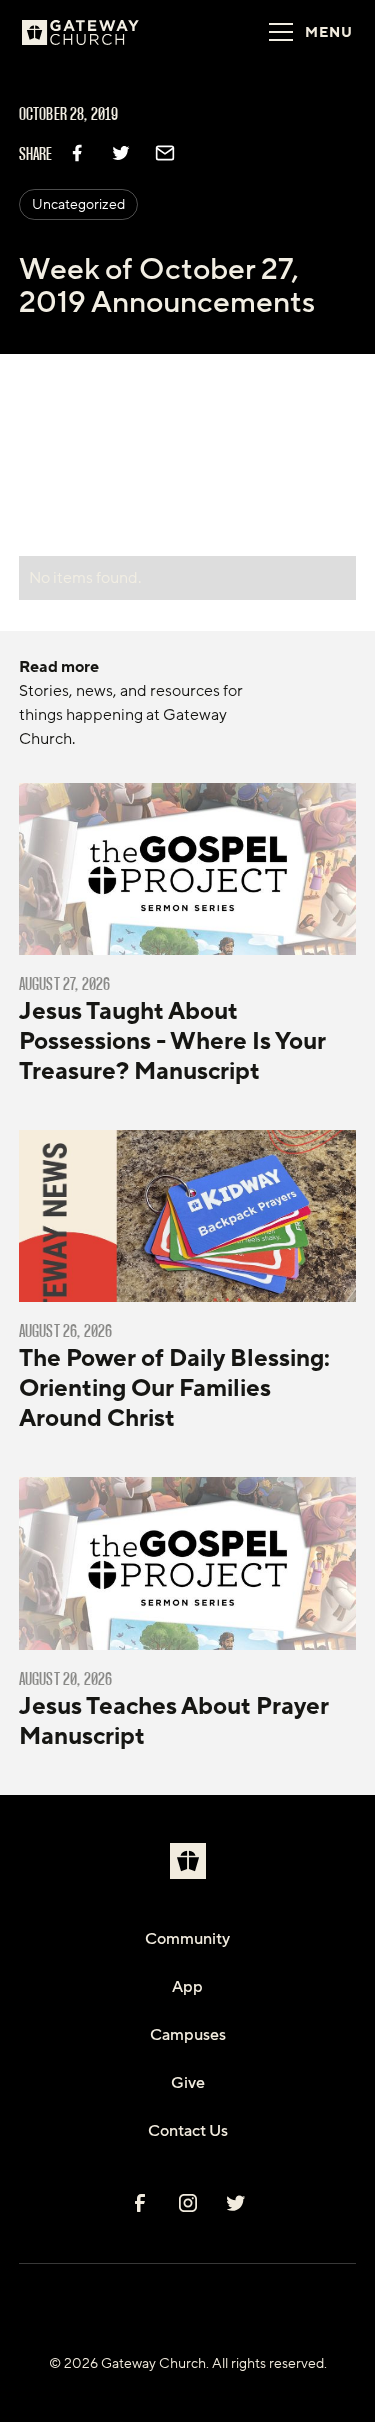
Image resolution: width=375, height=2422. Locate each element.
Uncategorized (78, 204)
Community (187, 1939)
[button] (305, 32)
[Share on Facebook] (77, 153)
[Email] (165, 153)
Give (188, 2083)
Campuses (188, 2035)
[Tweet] (121, 153)
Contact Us (188, 2131)
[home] (106, 32)
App (187, 1987)
